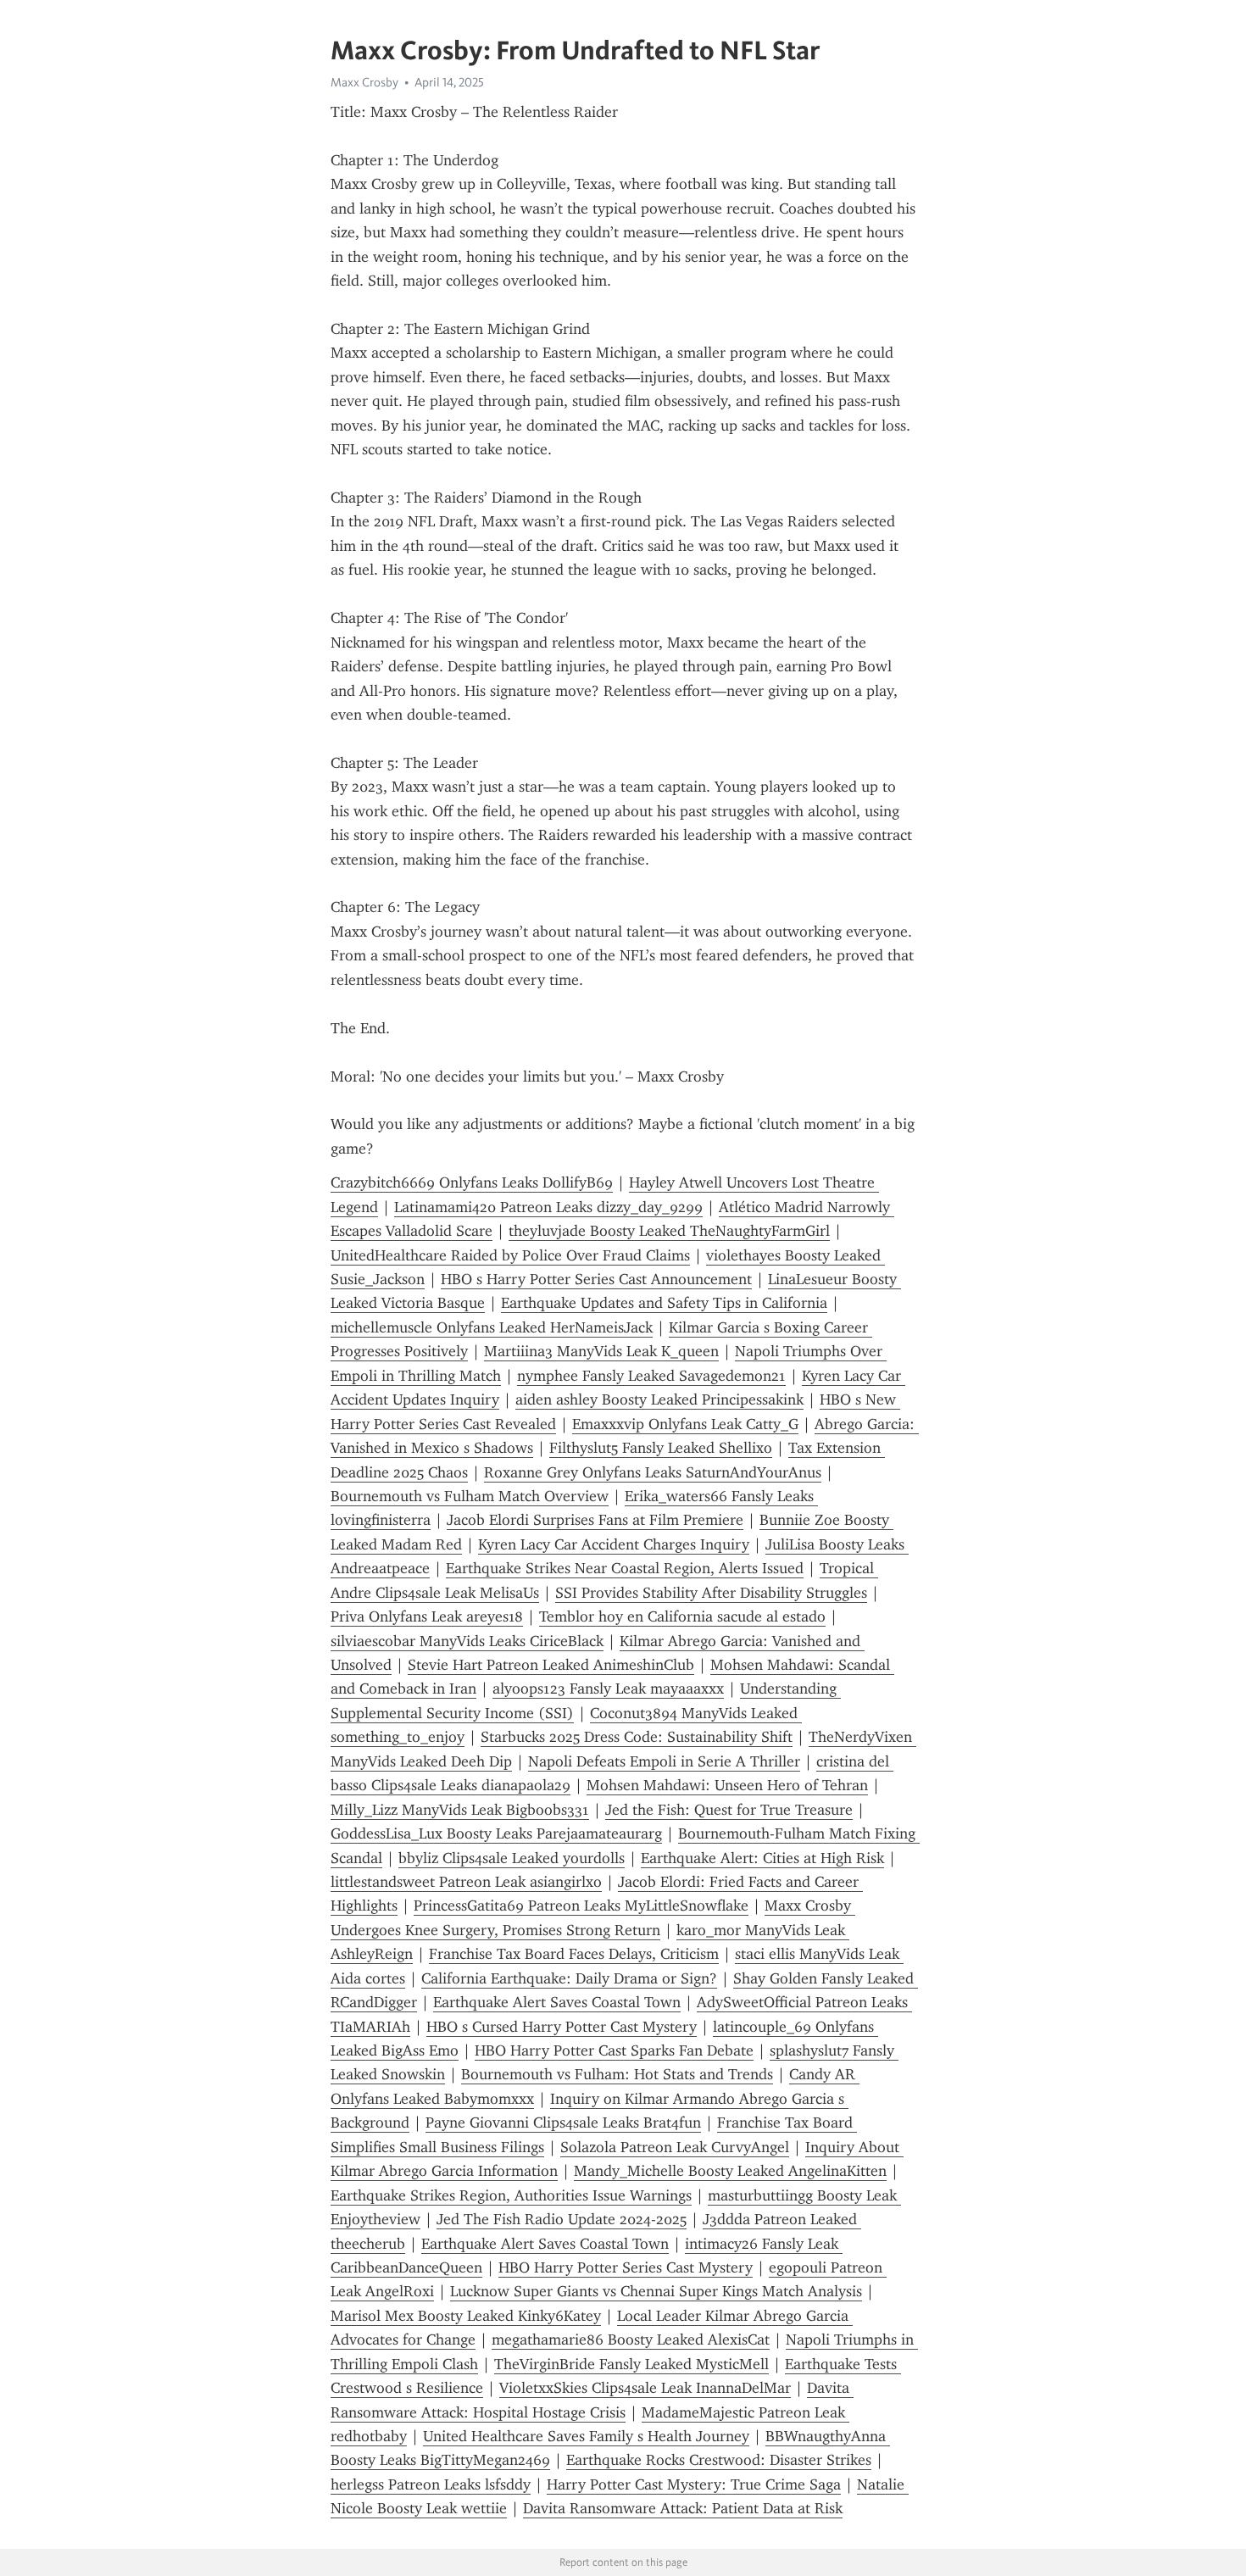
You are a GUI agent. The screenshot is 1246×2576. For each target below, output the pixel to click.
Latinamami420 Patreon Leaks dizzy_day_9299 (548, 1207)
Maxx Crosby (364, 82)
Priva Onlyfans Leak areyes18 (427, 1616)
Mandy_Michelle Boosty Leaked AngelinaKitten (730, 2171)
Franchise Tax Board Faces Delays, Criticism (574, 1954)
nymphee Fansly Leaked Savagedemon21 (651, 1376)
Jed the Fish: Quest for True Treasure (729, 1810)
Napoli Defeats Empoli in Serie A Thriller (664, 1761)
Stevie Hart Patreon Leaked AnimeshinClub (551, 1665)
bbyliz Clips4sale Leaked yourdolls (512, 1858)
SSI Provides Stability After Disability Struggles (711, 1593)
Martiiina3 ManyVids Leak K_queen (601, 1351)
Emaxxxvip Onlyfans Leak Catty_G (685, 1424)
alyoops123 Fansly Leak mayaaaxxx (608, 1689)
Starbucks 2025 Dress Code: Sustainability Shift (637, 1737)
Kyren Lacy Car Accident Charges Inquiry (614, 1544)
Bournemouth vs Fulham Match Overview (470, 1496)
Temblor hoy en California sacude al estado (682, 1616)
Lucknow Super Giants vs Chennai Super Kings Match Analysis (656, 2291)
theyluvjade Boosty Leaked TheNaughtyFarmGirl (669, 1231)
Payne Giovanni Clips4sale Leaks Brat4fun (563, 2123)
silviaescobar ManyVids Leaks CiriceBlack (467, 1641)
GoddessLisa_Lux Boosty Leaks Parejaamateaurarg (496, 1833)
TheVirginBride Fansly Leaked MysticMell (631, 2364)
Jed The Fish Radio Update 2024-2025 (562, 2219)
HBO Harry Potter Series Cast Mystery (626, 2267)
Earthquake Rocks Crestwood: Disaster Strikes (719, 2460)
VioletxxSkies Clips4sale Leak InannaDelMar (645, 2388)
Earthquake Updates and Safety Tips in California (664, 1303)
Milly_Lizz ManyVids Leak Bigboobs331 (460, 1810)
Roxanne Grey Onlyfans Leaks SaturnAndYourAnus (653, 1472)
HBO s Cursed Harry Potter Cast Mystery (562, 2027)
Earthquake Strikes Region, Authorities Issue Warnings (511, 2195)
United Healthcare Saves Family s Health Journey (586, 2436)
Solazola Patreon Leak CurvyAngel (675, 2147)
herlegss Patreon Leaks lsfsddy (431, 2484)
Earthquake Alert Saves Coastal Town (557, 2002)
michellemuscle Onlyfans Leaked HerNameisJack (492, 1327)
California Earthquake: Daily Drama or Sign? (569, 1978)
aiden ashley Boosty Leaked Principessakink (659, 1399)
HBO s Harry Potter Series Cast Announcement (596, 1279)
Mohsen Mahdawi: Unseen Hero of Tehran (727, 1785)
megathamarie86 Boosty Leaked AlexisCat (631, 2340)
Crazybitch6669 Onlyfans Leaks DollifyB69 (472, 1182)
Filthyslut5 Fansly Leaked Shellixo (661, 1448)
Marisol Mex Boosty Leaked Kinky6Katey (466, 2316)
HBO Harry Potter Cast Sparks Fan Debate (614, 2050)
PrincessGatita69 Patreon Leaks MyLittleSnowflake (581, 1906)
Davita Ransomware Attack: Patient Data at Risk (683, 2508)
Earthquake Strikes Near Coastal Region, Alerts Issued (625, 1568)
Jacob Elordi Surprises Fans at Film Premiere (595, 1520)
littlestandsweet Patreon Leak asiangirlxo (466, 1882)
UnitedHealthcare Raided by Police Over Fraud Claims (510, 1255)
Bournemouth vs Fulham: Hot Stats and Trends (617, 2074)
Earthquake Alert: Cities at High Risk (762, 1858)
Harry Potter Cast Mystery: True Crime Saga (694, 2484)
